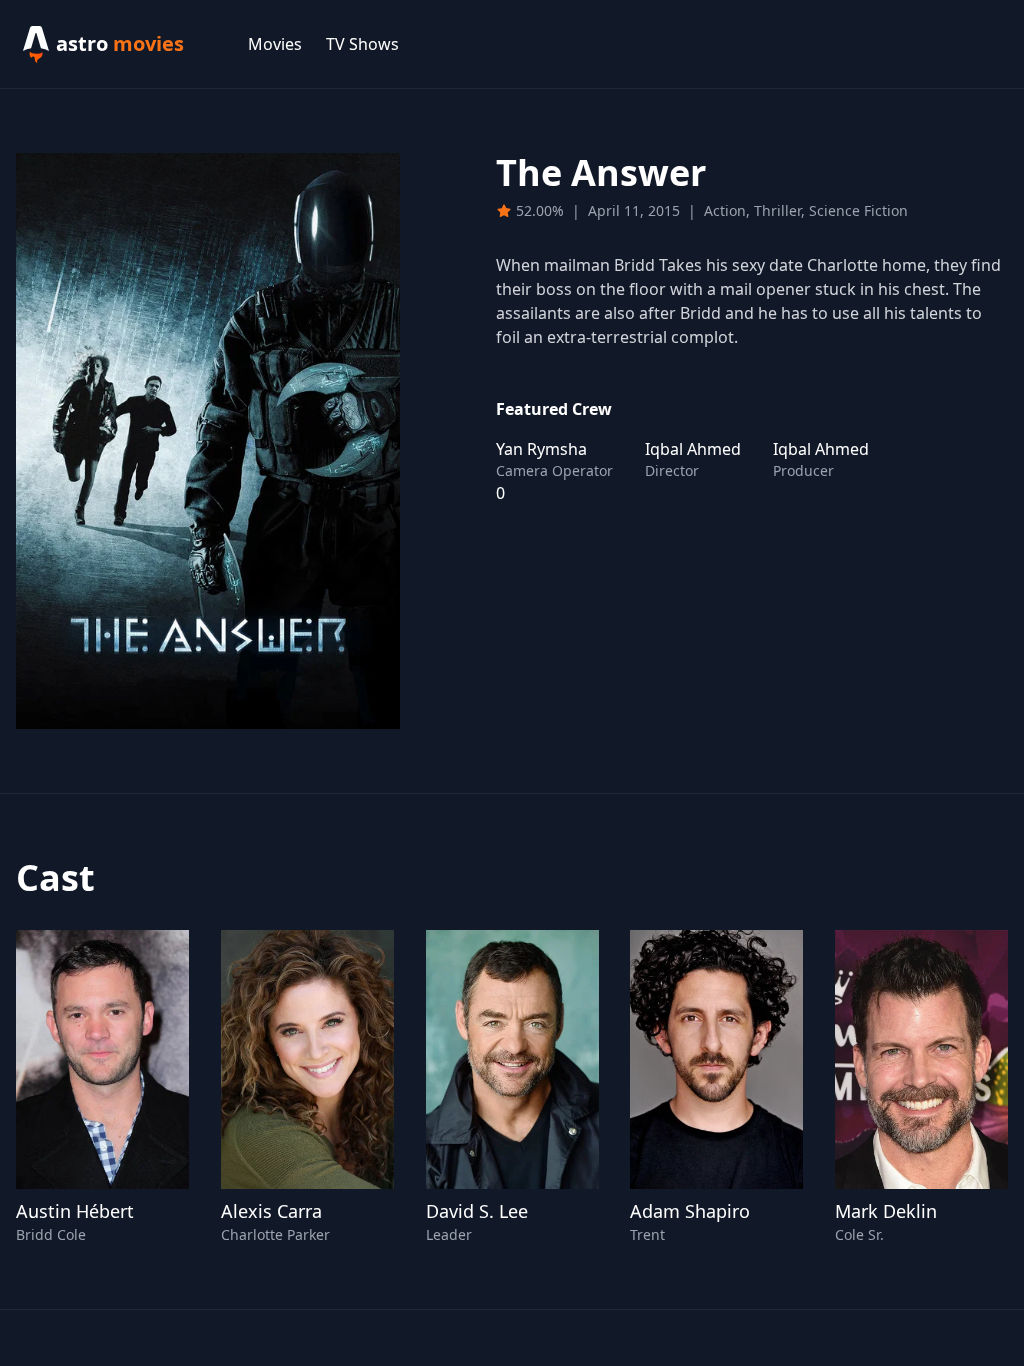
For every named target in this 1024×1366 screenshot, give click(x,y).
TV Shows (362, 44)
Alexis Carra (271, 1211)
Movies (275, 44)
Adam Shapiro (690, 1211)
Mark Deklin (886, 1211)
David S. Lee (477, 1211)
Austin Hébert (75, 1211)
